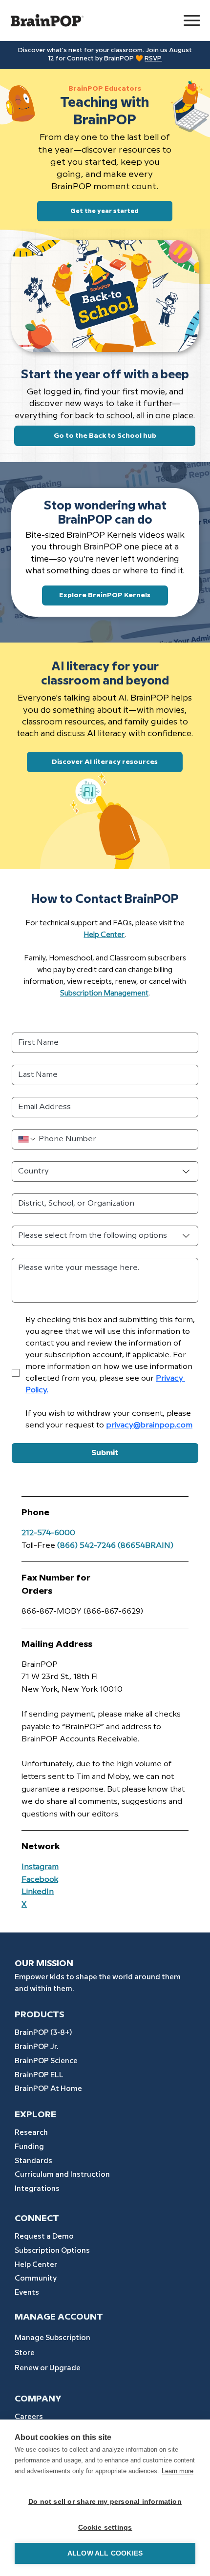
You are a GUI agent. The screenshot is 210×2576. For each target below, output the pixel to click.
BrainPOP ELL (39, 2075)
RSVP (153, 59)
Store (25, 2353)
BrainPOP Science (46, 2061)
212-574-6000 (48, 1533)
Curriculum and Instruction (62, 2175)
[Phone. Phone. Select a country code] (27, 1139)
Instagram (40, 1867)
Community (36, 2279)
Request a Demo (44, 2237)
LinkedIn (38, 1892)
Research (31, 2133)
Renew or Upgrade (48, 2368)
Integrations (37, 2189)
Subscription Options (52, 2251)
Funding (29, 2147)
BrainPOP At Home (48, 2089)
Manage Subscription (52, 2338)
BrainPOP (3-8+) (43, 2033)
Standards (33, 2161)
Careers (29, 2417)
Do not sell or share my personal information (105, 2502)
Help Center (36, 2265)
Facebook (40, 1880)
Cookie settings (105, 2527)
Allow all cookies (105, 2553)
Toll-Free (38, 1546)
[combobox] (105, 1171)
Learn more (178, 2471)
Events (27, 2293)
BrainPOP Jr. (36, 2047)
